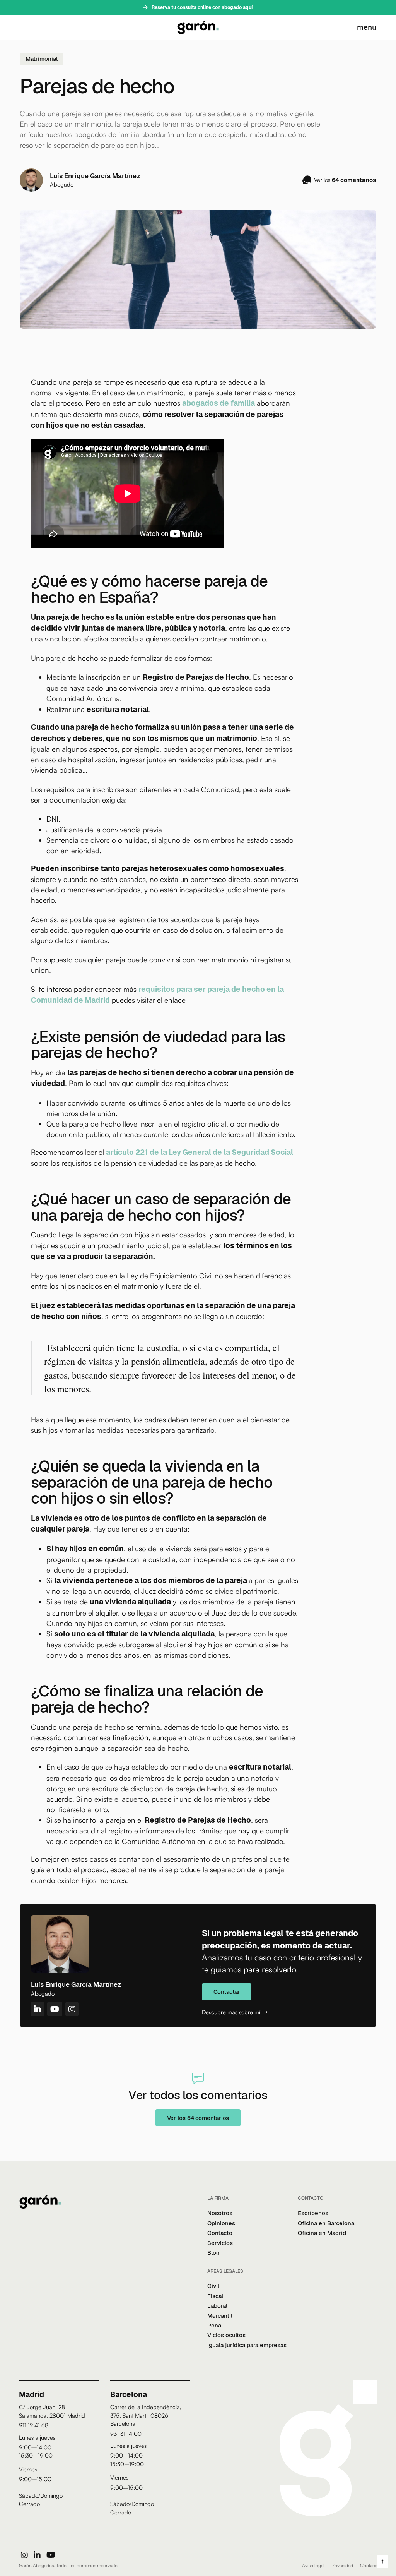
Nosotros (220, 2213)
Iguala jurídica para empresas (247, 2345)
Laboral (217, 2306)
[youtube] (51, 2555)
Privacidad (342, 2565)
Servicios (220, 2243)
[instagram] (24, 2555)
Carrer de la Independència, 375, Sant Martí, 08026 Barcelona (146, 2415)
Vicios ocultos (226, 2335)
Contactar (227, 1992)
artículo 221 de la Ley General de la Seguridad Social (200, 1152)
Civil (213, 2286)
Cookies (369, 2565)
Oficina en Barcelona (326, 2223)
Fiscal (215, 2296)
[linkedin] (37, 2555)
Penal (215, 2325)
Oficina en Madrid (322, 2233)
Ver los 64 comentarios (198, 2118)
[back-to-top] (382, 2561)
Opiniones (221, 2223)
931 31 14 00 (126, 2434)
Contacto (220, 2233)
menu (367, 27)
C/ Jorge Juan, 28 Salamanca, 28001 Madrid (52, 2411)
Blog (213, 2253)
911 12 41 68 (34, 2425)
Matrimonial (42, 59)
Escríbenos (313, 2213)
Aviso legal (313, 2565)
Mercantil (220, 2316)
